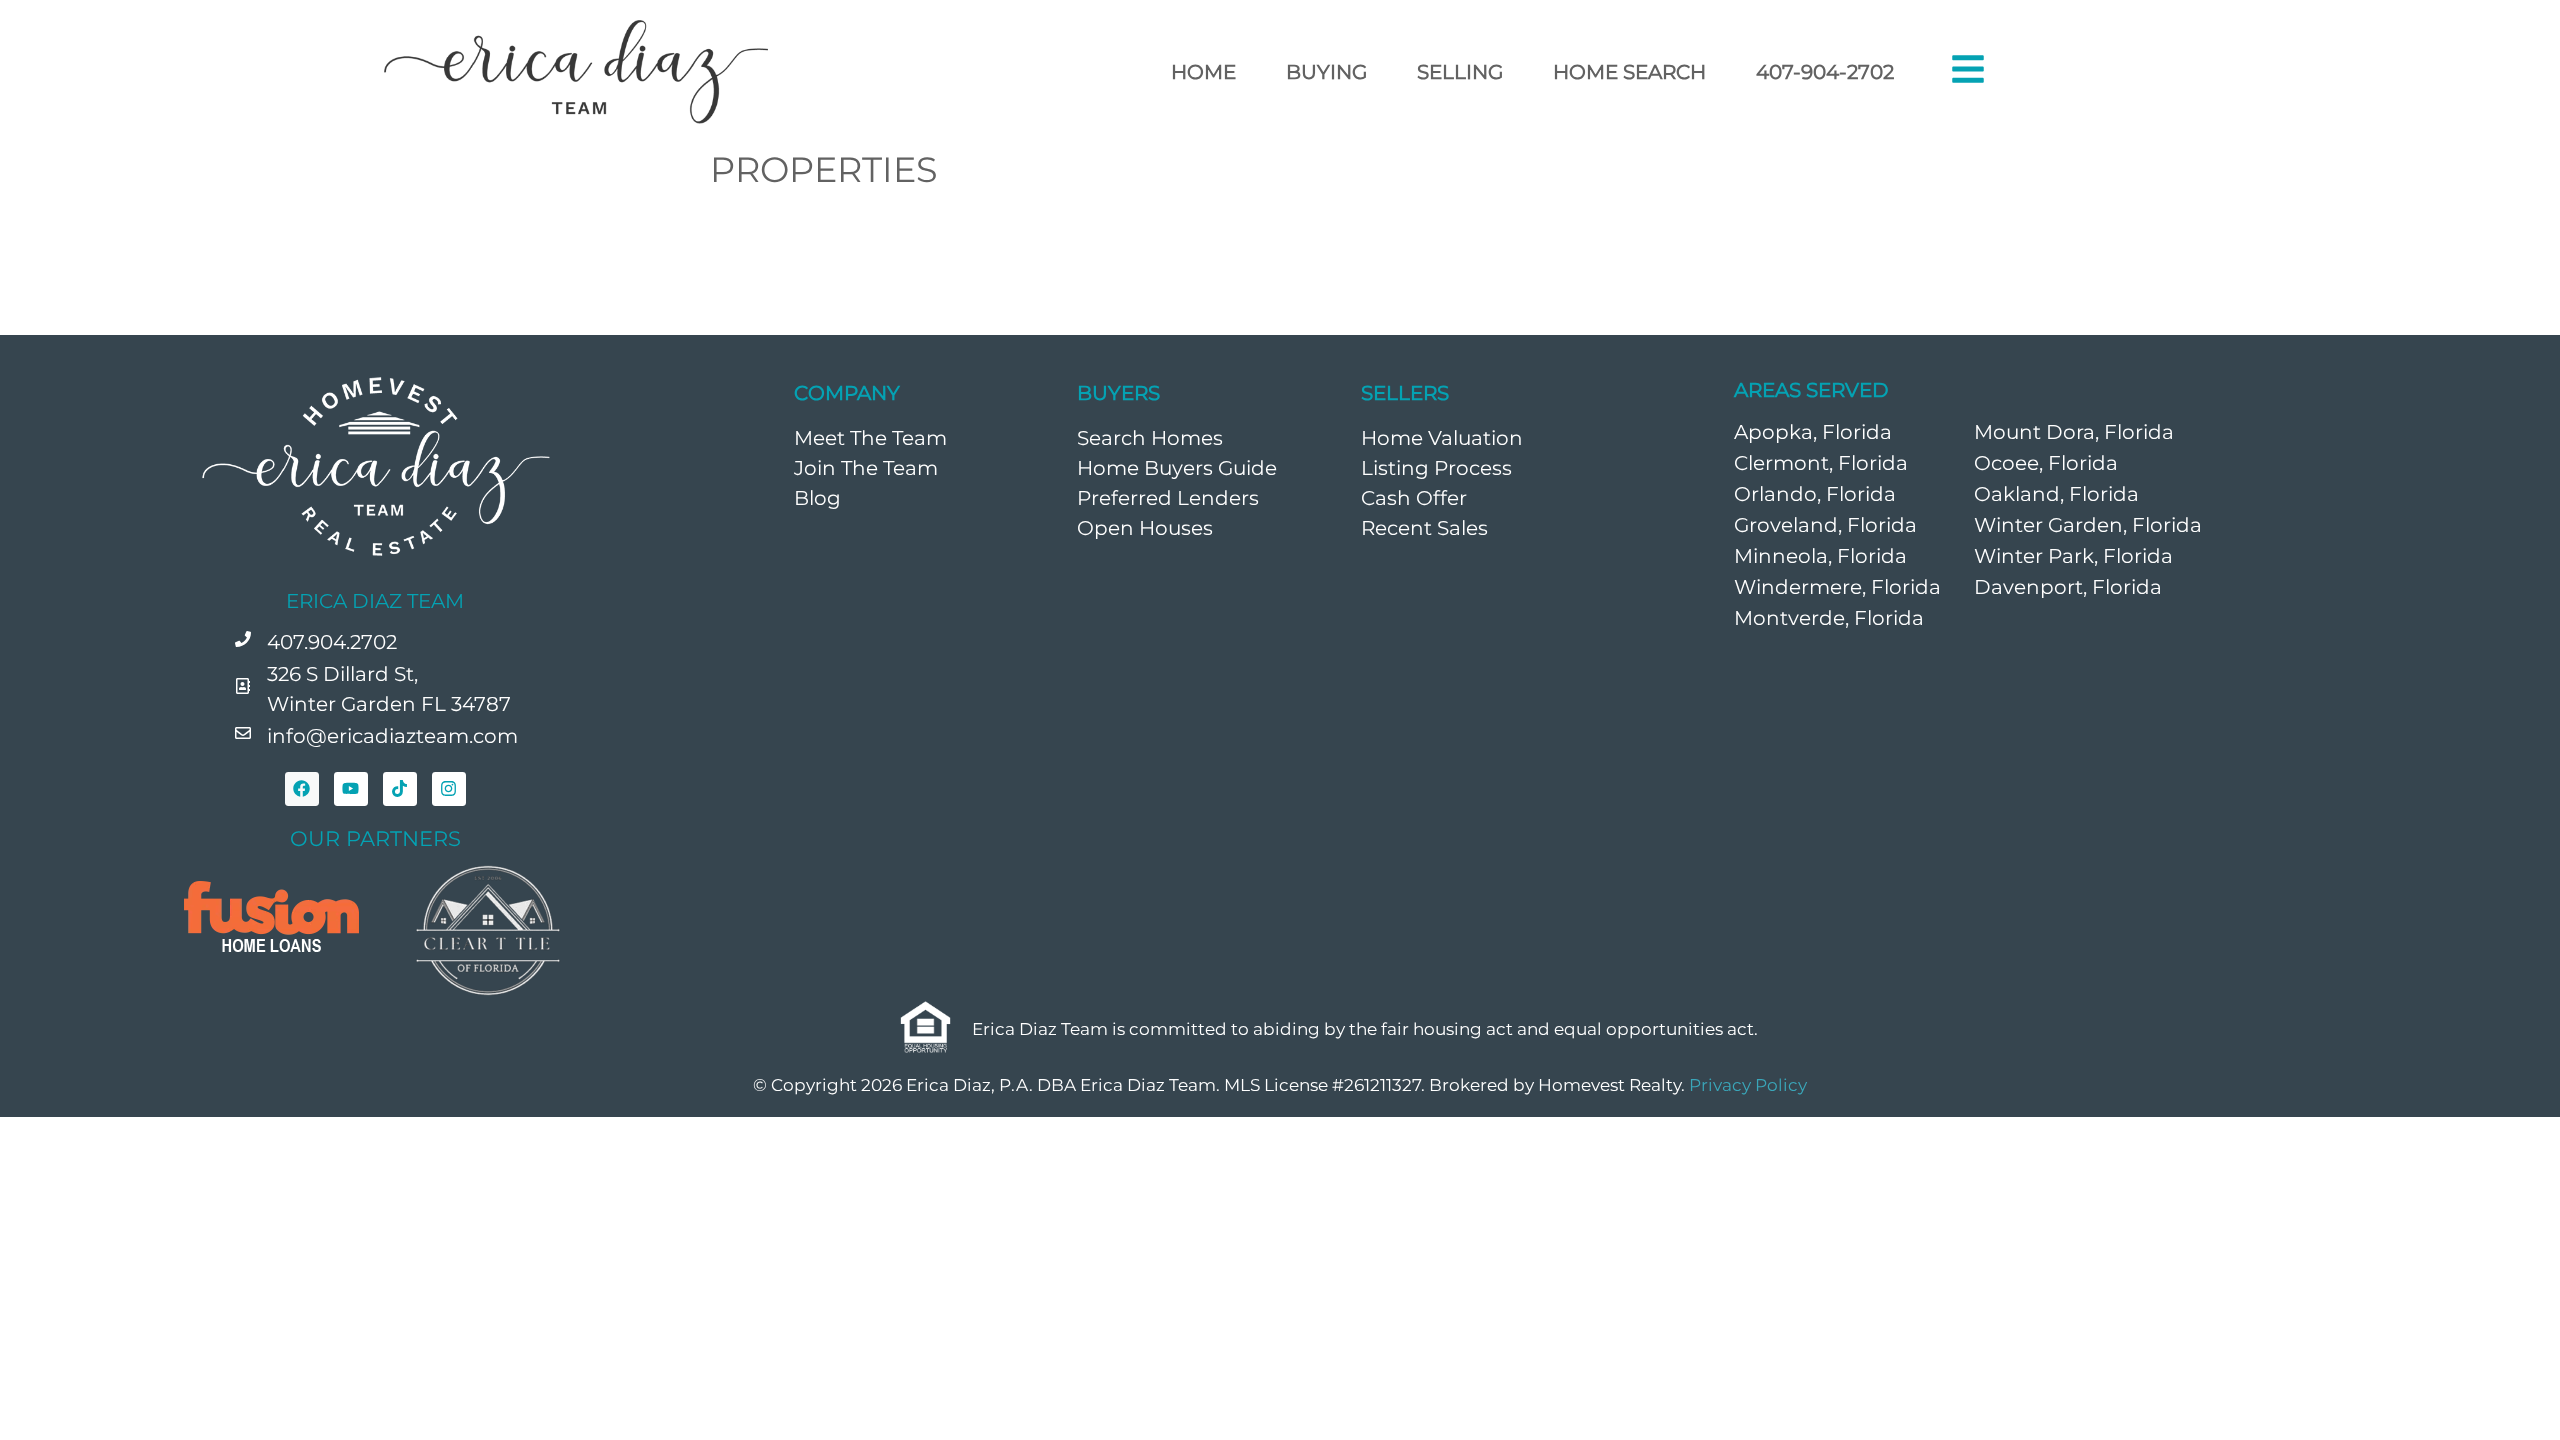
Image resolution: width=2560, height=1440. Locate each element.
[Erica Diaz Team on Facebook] (302, 789)
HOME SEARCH (1629, 72)
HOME (1203, 72)
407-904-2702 (1825, 72)
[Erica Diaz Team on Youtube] (351, 789)
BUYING (1326, 72)
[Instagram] (449, 789)
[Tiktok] (400, 789)
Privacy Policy (1748, 1085)
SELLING (1460, 72)
